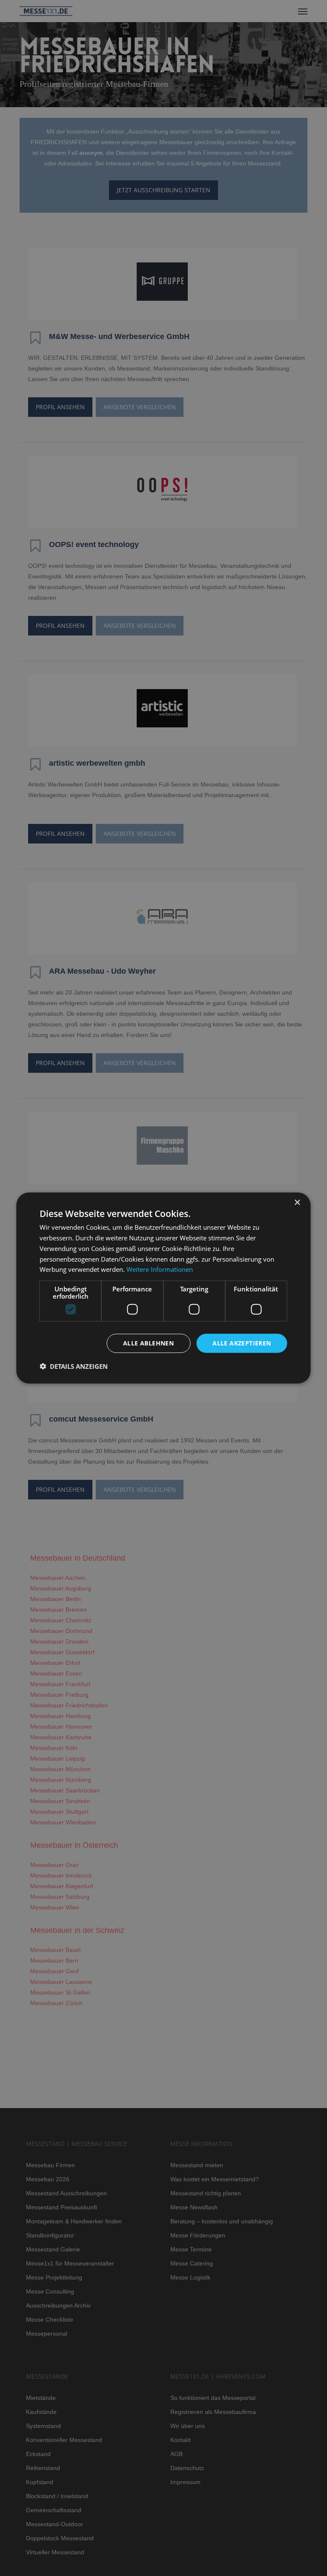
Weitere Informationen (160, 1269)
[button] (74, 1366)
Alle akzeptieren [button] (242, 1343)
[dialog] (163, 1288)
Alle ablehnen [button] (148, 1343)
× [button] (297, 1203)
